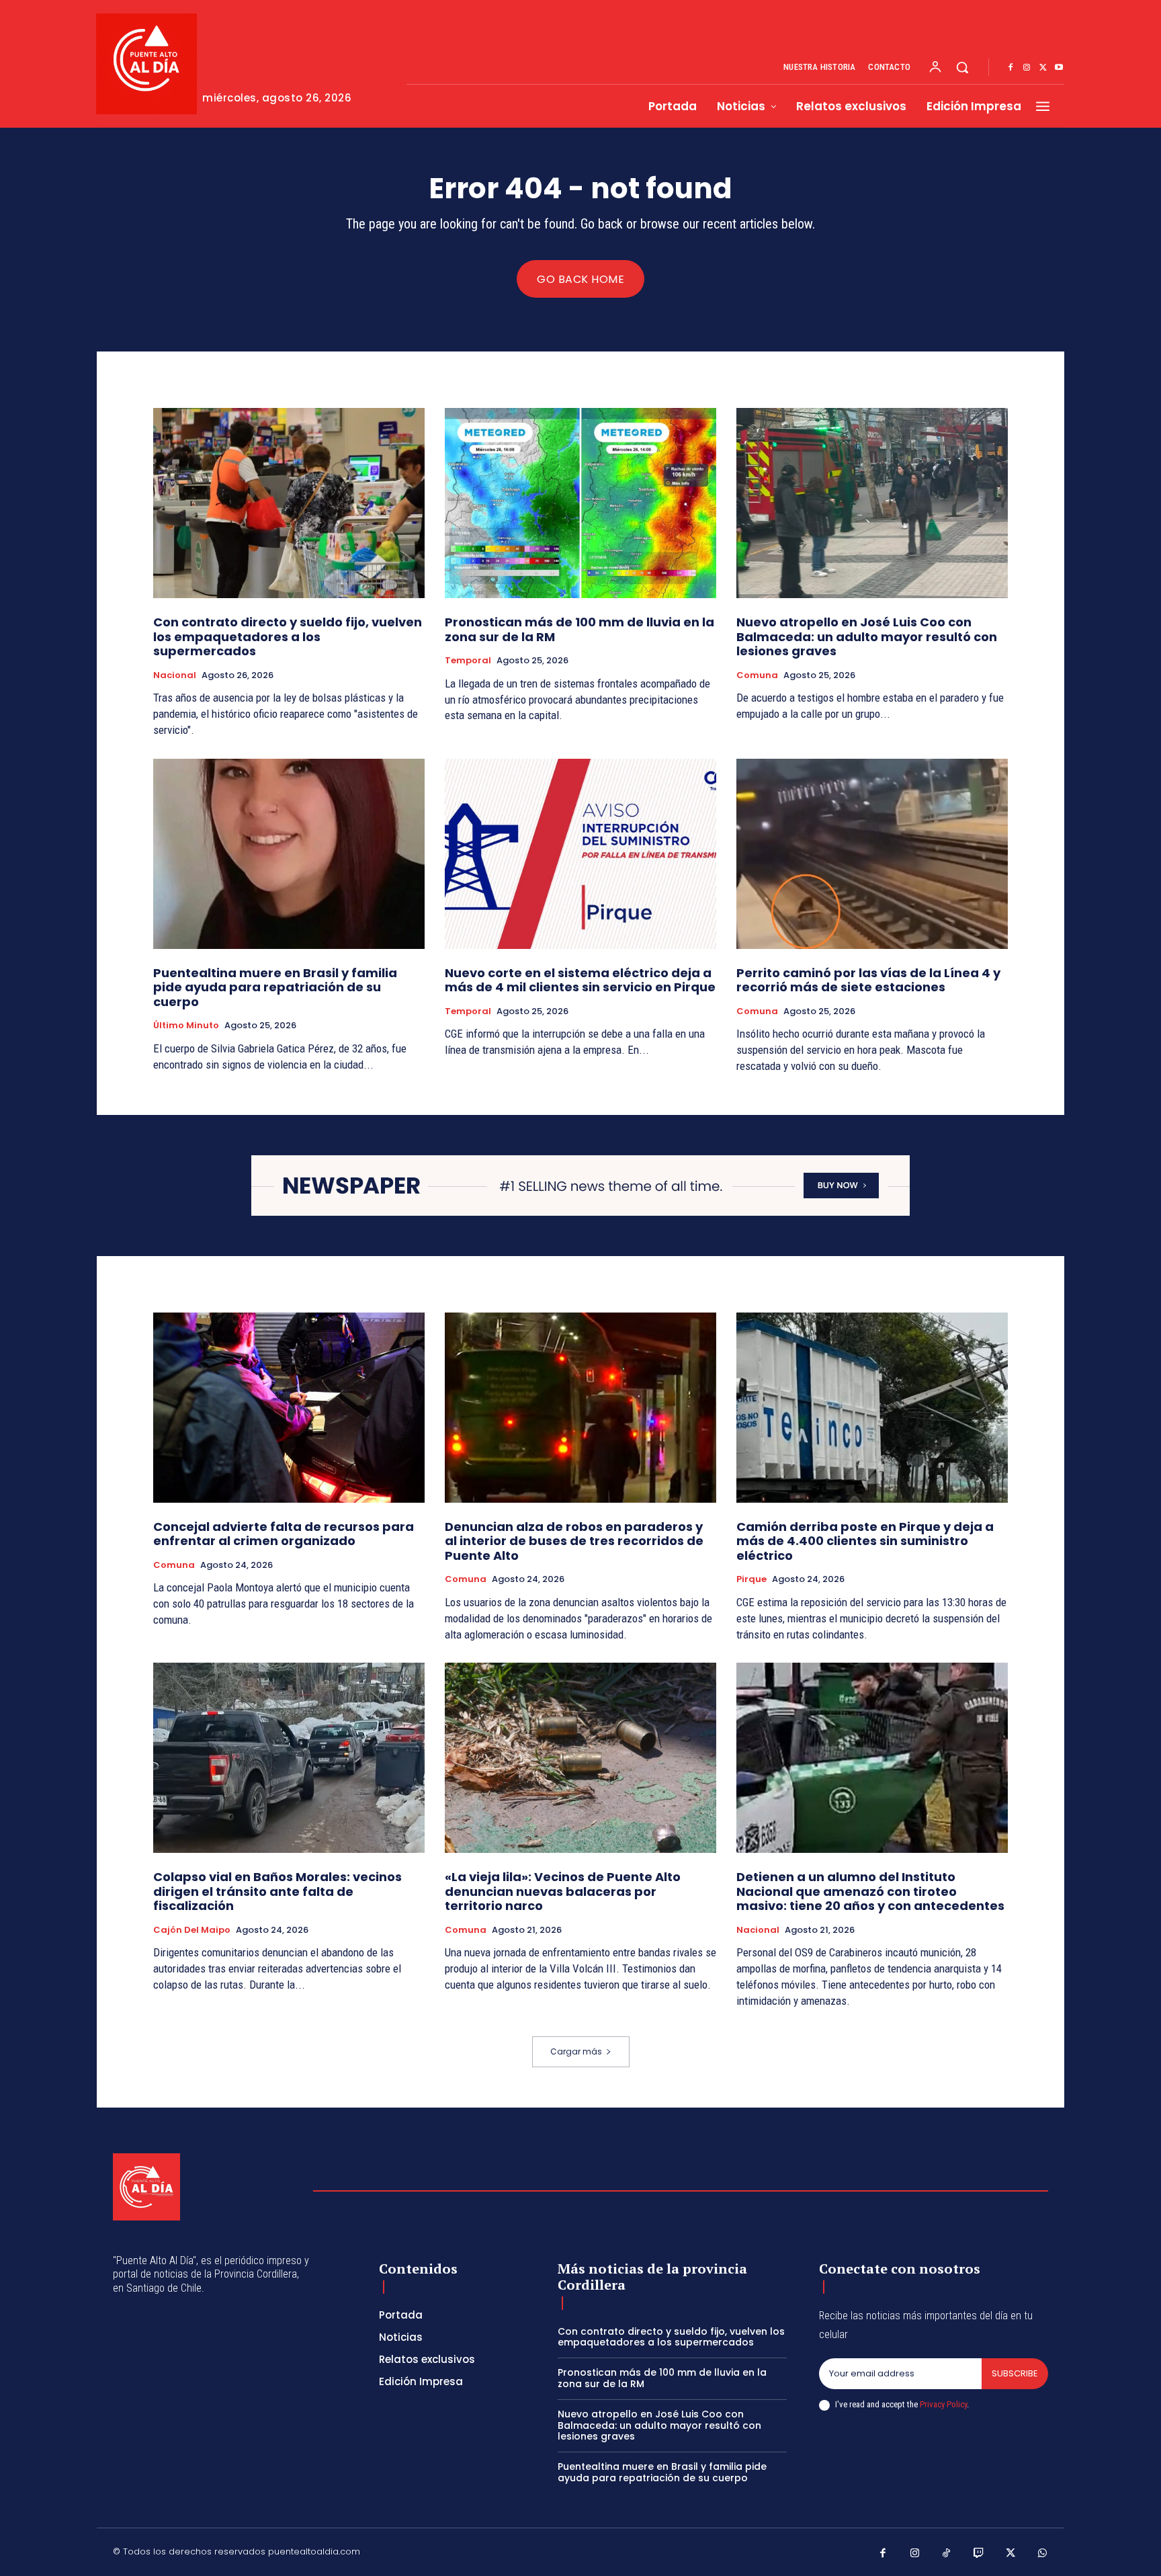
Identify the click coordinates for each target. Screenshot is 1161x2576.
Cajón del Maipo (192, 1930)
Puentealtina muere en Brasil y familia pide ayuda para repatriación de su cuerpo (275, 987)
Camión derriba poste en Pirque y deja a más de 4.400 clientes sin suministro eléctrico (865, 1541)
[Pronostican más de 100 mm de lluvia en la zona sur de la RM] (580, 503)
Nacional (175, 675)
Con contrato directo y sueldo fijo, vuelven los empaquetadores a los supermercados (288, 636)
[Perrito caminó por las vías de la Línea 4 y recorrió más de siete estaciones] (872, 854)
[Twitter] (1043, 68)
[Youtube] (1059, 68)
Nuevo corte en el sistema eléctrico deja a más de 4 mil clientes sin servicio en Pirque (580, 980)
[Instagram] (1027, 68)
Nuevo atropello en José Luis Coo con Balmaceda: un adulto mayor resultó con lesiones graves (867, 636)
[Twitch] (979, 2554)
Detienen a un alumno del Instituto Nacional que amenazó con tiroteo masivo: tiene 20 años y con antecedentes (870, 1891)
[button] (962, 67)
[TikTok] (947, 2554)
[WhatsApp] (1043, 2554)
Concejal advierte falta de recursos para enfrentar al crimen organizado (284, 1534)
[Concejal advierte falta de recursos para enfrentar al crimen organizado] (289, 1408)
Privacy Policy (943, 2404)
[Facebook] (1010, 68)
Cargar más (576, 2051)
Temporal (468, 661)
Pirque (751, 1579)
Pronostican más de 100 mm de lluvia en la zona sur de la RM (579, 629)
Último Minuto (186, 1026)
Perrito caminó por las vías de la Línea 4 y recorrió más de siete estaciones (868, 980)
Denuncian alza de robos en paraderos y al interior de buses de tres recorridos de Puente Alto (574, 1541)
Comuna (757, 675)
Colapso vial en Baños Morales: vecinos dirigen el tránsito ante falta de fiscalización (277, 1891)
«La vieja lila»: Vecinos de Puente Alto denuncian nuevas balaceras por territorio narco (563, 1891)
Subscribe (1015, 2373)
